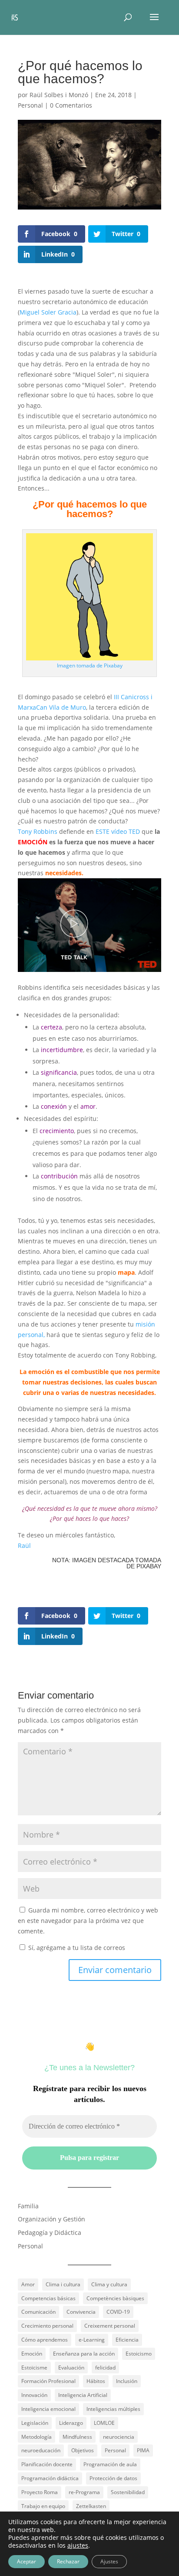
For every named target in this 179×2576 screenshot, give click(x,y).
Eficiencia (127, 2340)
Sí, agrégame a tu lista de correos (76, 1948)
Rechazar (68, 2561)
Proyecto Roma (40, 2492)
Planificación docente (47, 2464)
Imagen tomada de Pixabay (90, 665)
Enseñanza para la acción (84, 2354)
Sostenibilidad (128, 2492)
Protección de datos (113, 2478)
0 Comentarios (71, 105)
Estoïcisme (34, 2368)
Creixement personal (110, 2326)
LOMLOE (104, 2423)
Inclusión (127, 2381)
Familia (28, 2206)
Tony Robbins (38, 831)
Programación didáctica (50, 2478)
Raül (24, 1545)
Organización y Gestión (51, 2219)
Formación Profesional (48, 2381)
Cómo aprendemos (45, 2340)
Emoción (32, 2354)
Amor (28, 2284)
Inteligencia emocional (48, 2409)
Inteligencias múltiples (113, 2409)
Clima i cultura (63, 2284)
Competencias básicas (48, 2298)
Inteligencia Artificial (83, 2395)
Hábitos (96, 2381)
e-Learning (92, 2340)
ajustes (78, 2546)
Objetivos (83, 2450)
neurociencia (119, 2437)
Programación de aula (110, 2464)
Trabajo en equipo (43, 2506)
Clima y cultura (109, 2284)
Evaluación (71, 2368)
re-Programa (84, 2492)
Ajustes (109, 2561)
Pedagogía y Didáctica (50, 2232)
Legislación (35, 2423)
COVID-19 (118, 2312)
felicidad (105, 2368)
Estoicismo (139, 2354)
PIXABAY (149, 1566)
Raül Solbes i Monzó (59, 95)
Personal (30, 105)
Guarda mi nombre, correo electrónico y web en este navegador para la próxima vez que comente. (88, 1921)
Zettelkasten (91, 2506)
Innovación (34, 2395)
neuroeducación (41, 2450)
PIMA (143, 2450)
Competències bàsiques (115, 2298)
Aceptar (27, 2561)
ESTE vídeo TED (118, 831)
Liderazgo (71, 2423)
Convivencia (81, 2312)
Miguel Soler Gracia (48, 312)
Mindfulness (77, 2437)
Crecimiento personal (47, 2326)
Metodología (36, 2437)
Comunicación (38, 2312)
